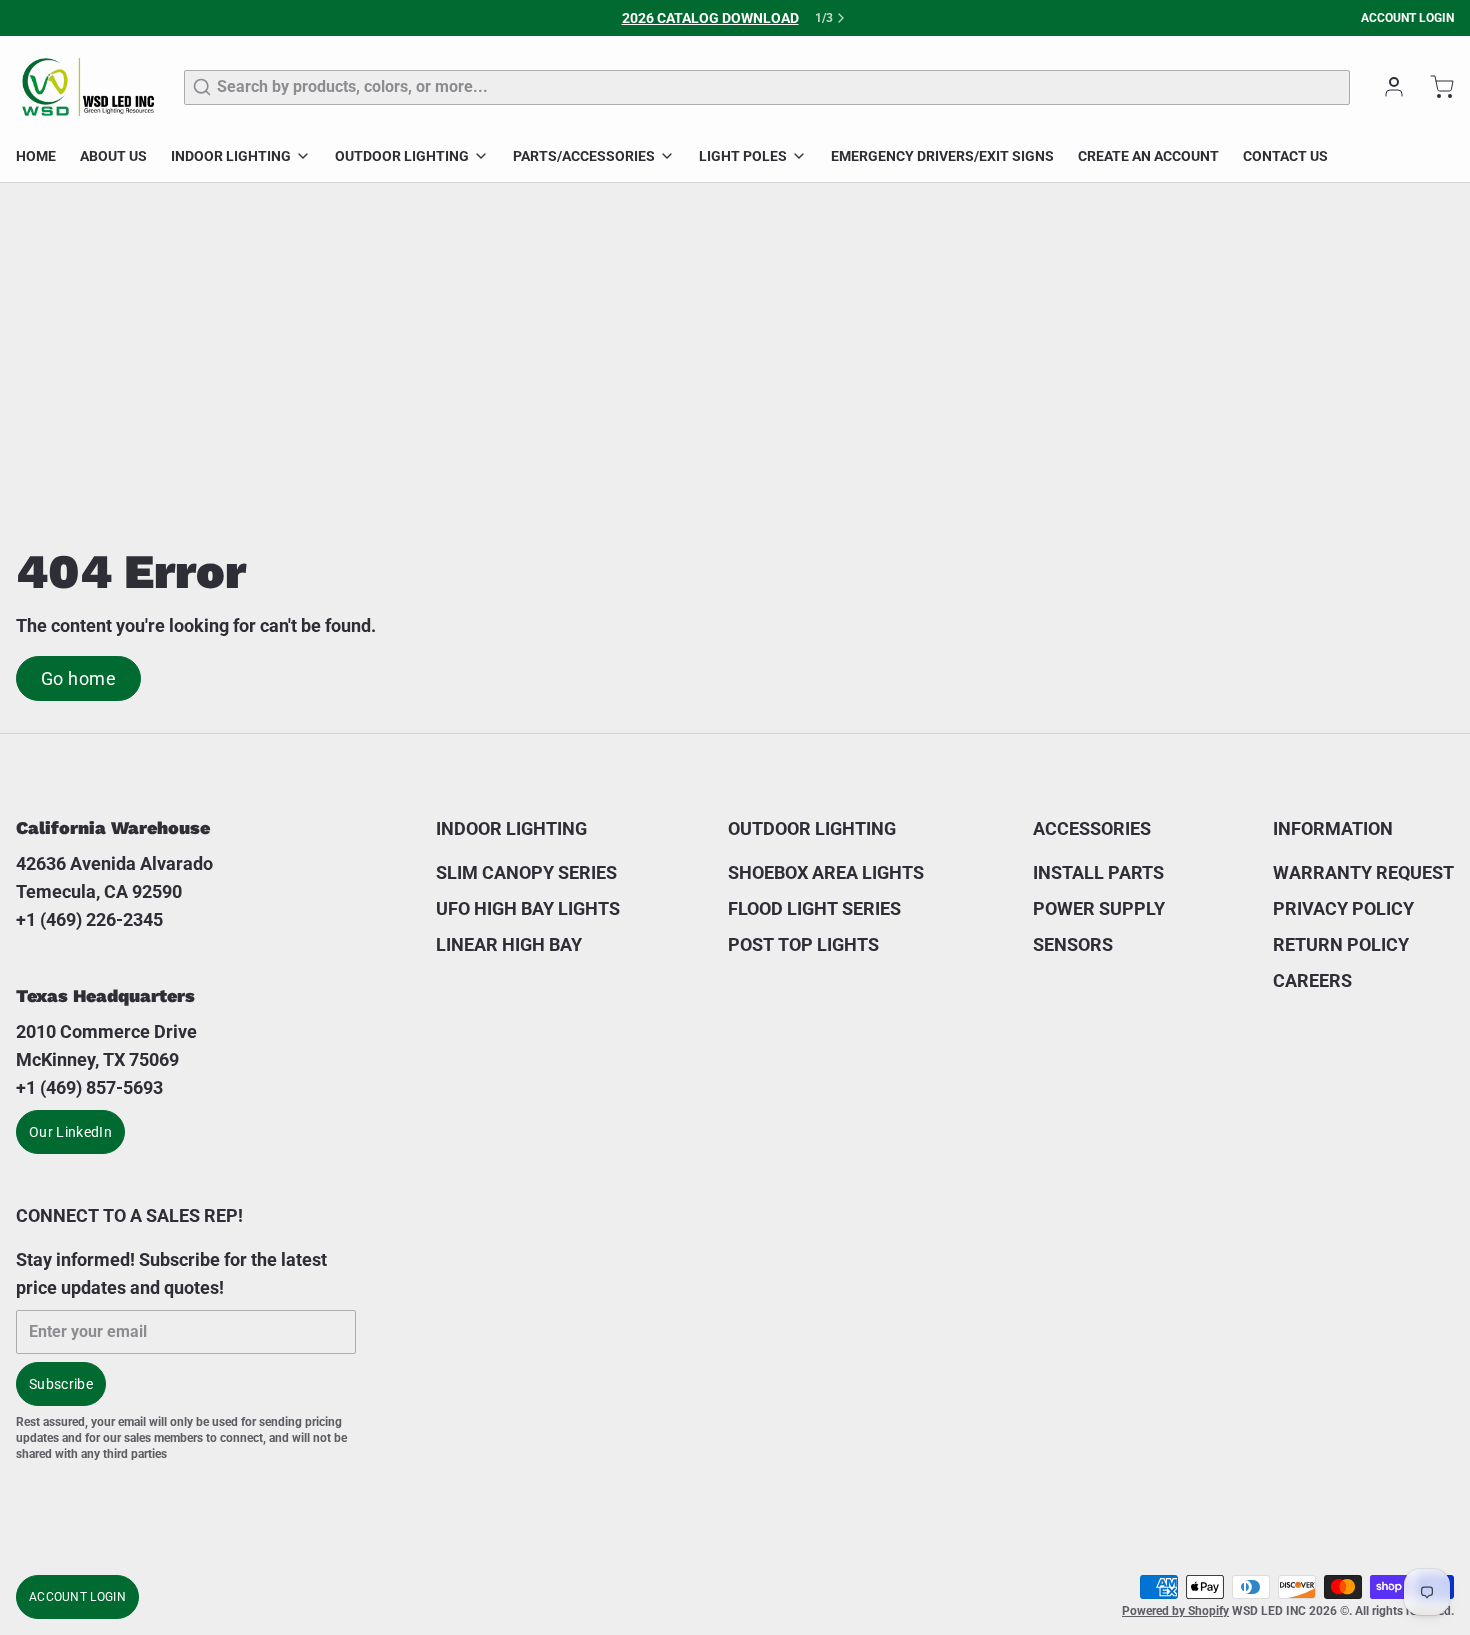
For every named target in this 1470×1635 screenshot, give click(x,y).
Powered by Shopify (1175, 1611)
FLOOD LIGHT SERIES (814, 908)
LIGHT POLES (743, 156)
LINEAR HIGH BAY (509, 944)
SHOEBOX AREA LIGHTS (826, 872)
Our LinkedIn (70, 1132)
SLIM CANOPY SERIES (526, 872)
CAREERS (1312, 980)
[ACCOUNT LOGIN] (1386, 87)
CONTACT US (1285, 156)
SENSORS (1073, 944)
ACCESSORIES (1092, 828)
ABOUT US (113, 156)
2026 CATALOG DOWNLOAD (710, 18)
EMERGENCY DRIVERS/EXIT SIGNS (942, 156)
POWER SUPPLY (1099, 908)
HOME (36, 156)
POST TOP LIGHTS (803, 944)
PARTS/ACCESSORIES (584, 156)
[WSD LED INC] (88, 87)
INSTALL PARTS (1098, 872)
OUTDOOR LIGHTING (402, 156)
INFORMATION (1333, 828)
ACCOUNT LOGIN (1407, 18)
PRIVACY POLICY (1343, 908)
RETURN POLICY (1341, 944)
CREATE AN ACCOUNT (1148, 156)
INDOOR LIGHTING (231, 156)
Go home (78, 678)
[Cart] (1434, 87)
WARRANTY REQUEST (1363, 872)
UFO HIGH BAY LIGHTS (528, 908)
